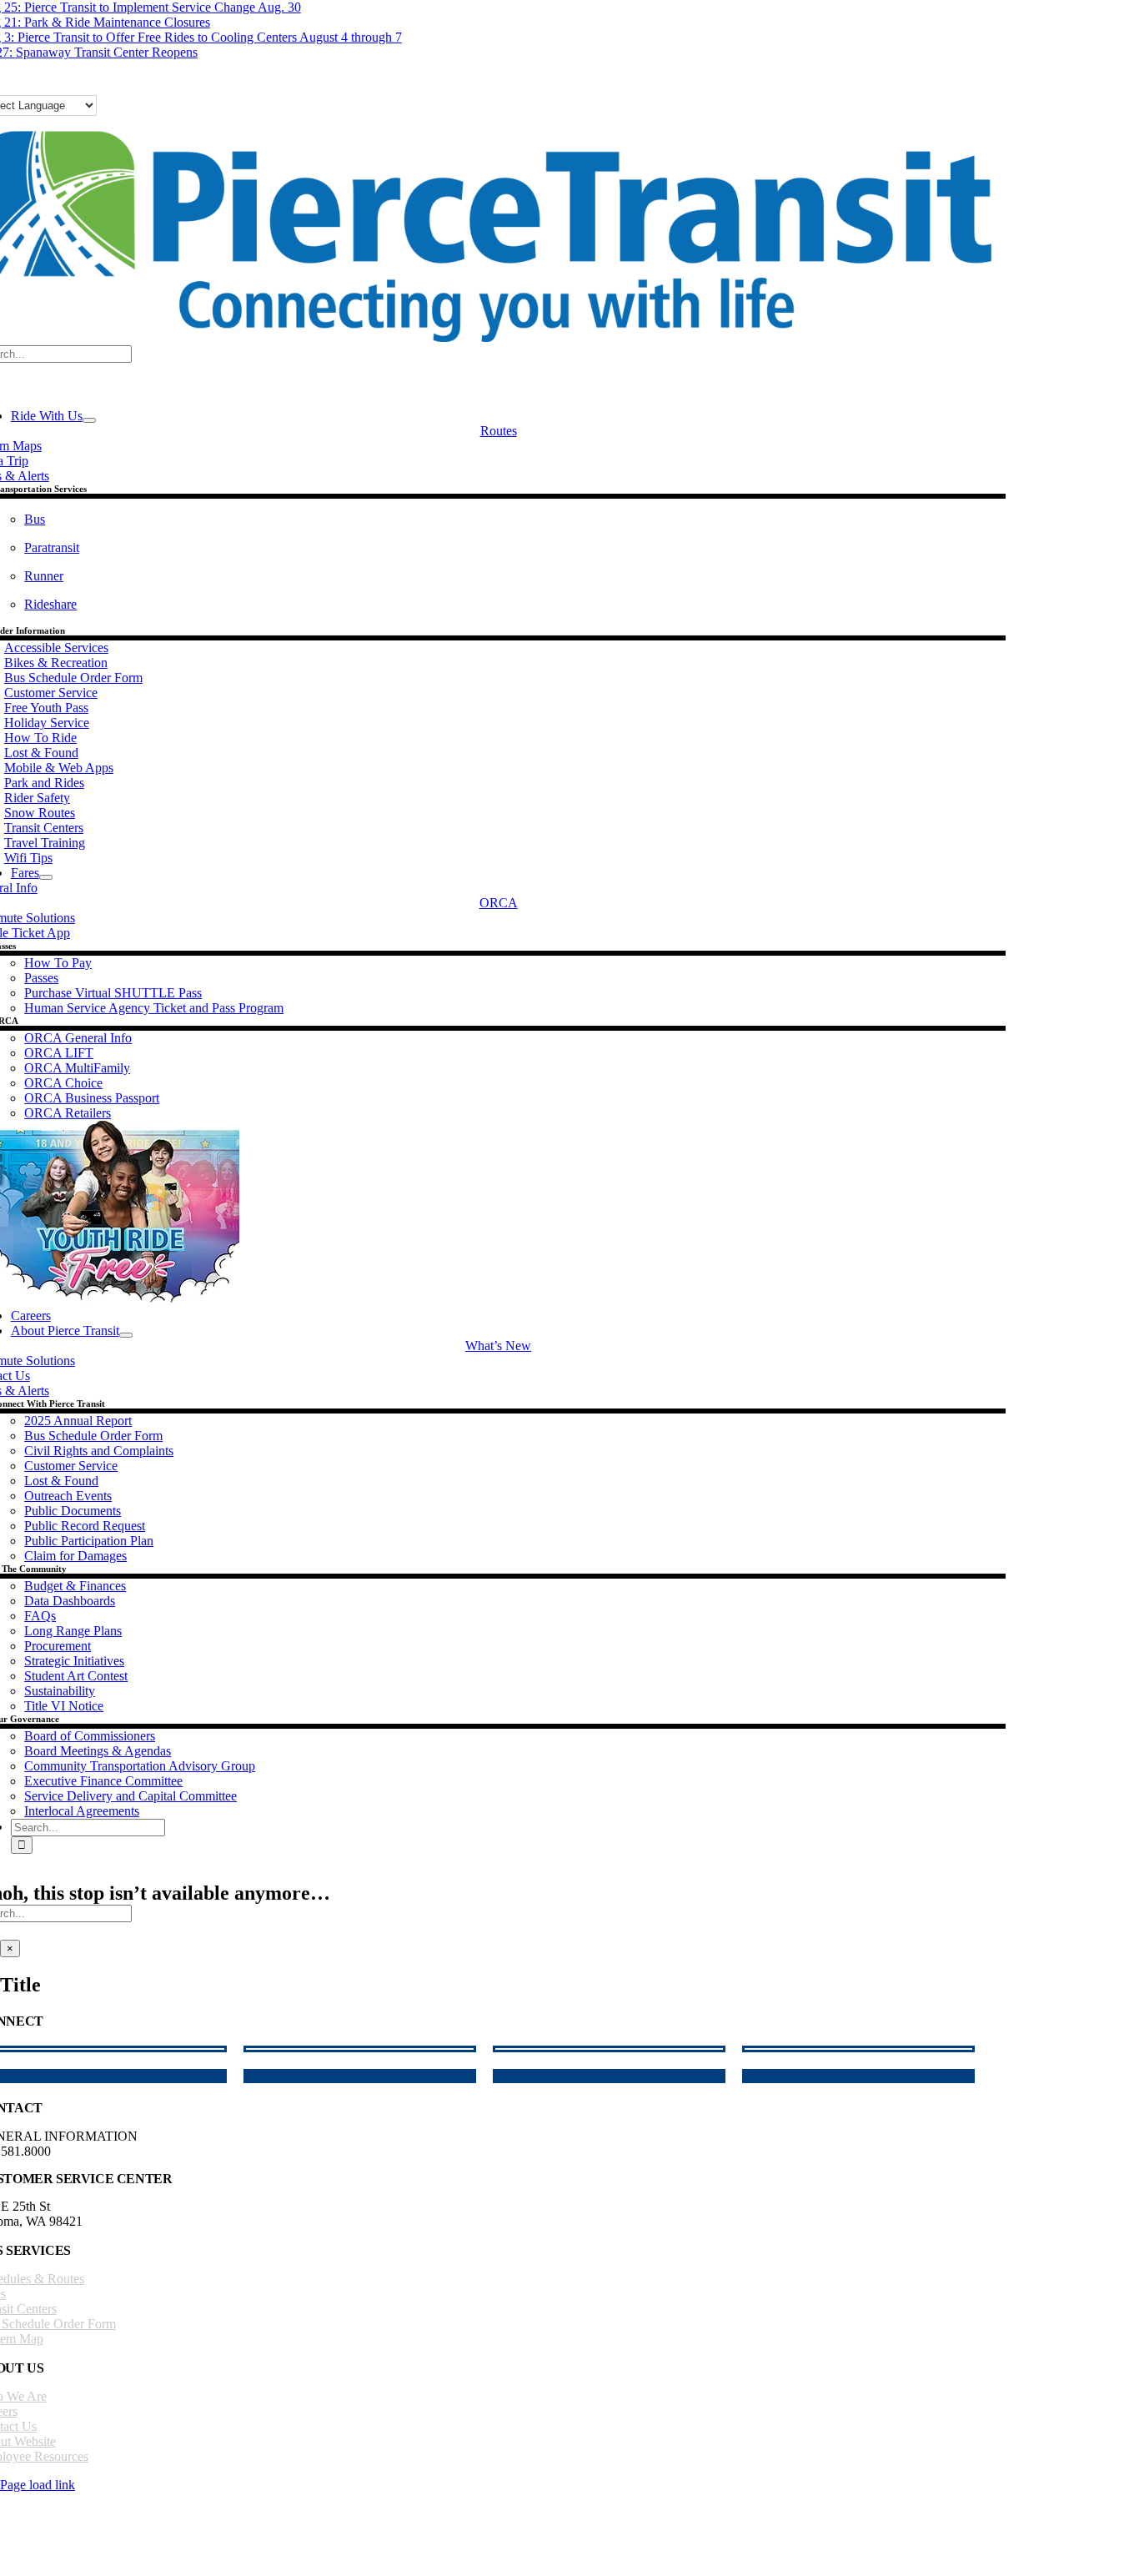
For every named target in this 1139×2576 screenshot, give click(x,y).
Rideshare (50, 604)
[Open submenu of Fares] (46, 877)
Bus (35, 519)
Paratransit (52, 547)
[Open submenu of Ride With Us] (89, 420)
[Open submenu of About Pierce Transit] (126, 1335)
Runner (44, 576)
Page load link (38, 2485)
